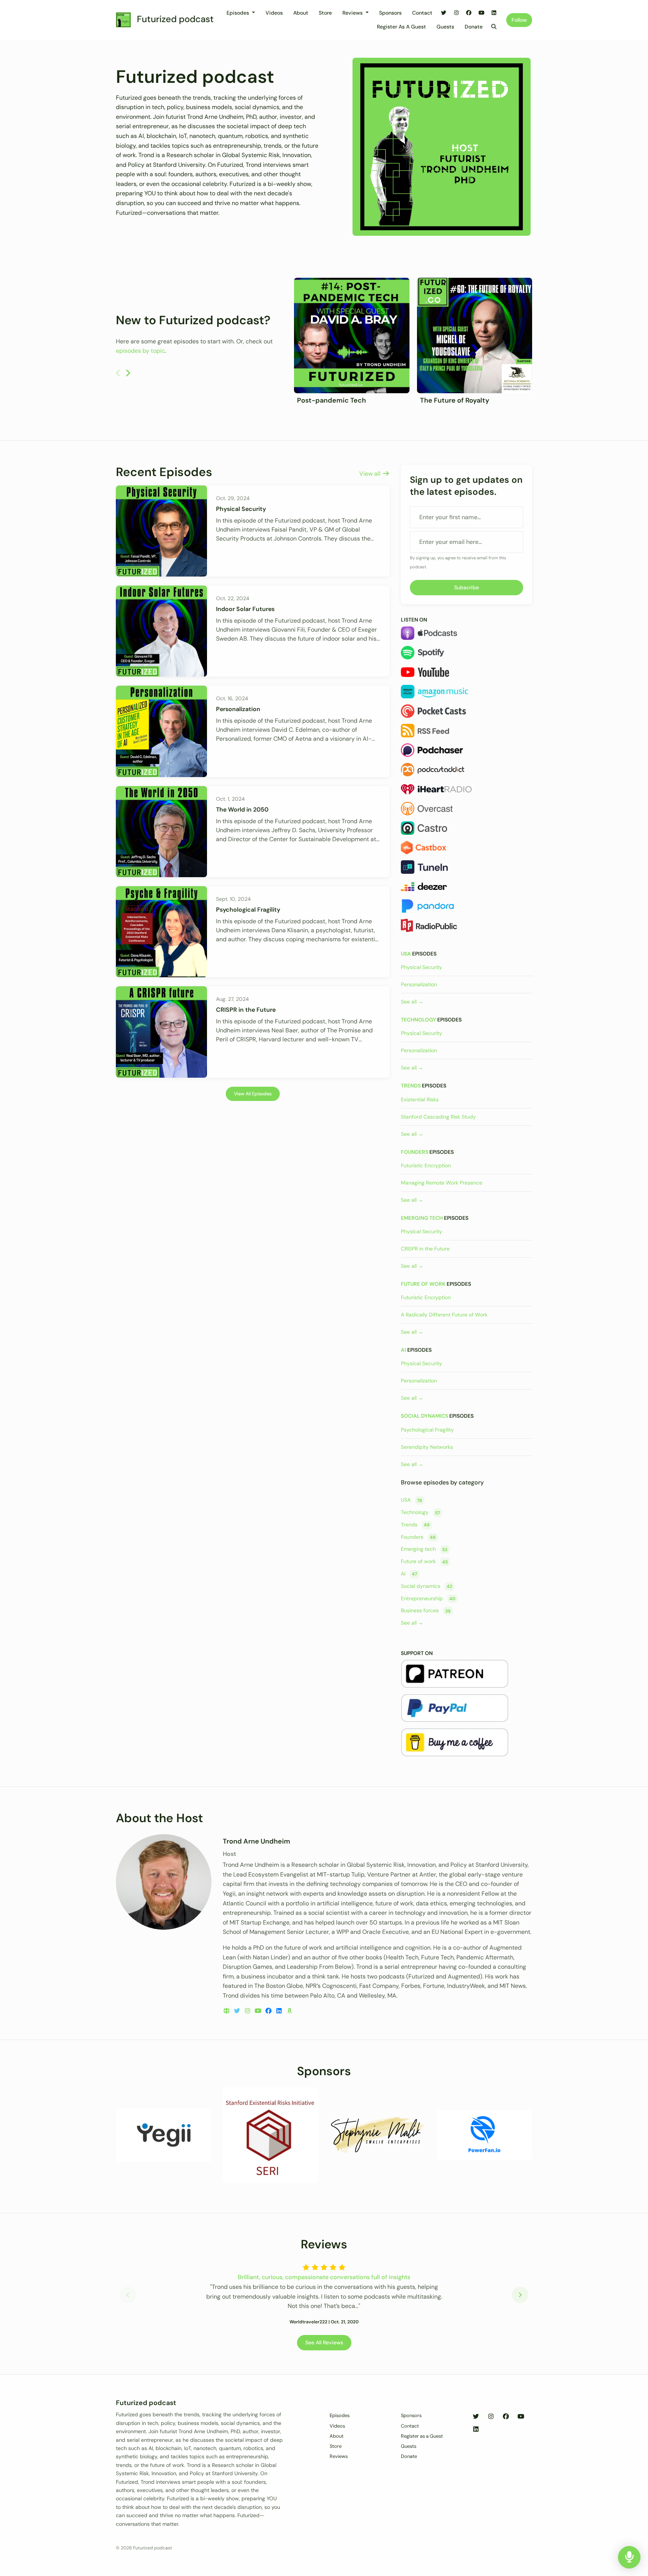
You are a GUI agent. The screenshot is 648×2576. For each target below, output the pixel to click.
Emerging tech (422, 1218)
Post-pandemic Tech (331, 400)
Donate (474, 27)
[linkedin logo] (280, 2011)
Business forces (426, 1611)
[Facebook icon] (506, 2417)
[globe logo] (227, 2011)
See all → (412, 1002)
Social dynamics (424, 1416)
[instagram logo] (248, 2011)
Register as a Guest (401, 27)
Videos (274, 13)
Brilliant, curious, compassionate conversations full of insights (324, 2277)
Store (325, 13)
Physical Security (241, 509)
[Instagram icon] (491, 2417)
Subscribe (466, 587)
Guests (445, 27)
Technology (418, 1020)
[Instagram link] (456, 13)
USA (406, 954)
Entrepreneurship (428, 1598)
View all (371, 474)
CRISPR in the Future (246, 1010)
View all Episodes (253, 1094)
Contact (422, 13)
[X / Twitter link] (444, 13)
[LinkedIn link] (494, 13)
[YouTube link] (481, 13)
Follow (519, 20)
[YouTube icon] (521, 2417)
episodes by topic (140, 351)
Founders (415, 1152)
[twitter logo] (238, 2011)
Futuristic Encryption (426, 1165)
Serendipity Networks (427, 1447)
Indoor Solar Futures (245, 609)
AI (403, 1350)
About (301, 13)
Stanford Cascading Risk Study (438, 1117)
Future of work (423, 1284)
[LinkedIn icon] (476, 2429)
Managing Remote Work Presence (442, 1183)
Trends (411, 1086)
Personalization (238, 709)
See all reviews (324, 2342)
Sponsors (390, 13)
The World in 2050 (242, 809)
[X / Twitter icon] (476, 2417)
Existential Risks (420, 1099)
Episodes (238, 13)
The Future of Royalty (455, 400)
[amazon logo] (289, 2011)
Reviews (353, 13)
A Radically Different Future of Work (444, 1315)
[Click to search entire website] (494, 27)
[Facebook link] (469, 13)
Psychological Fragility (248, 910)
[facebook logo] (269, 2011)
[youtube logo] (259, 2011)
